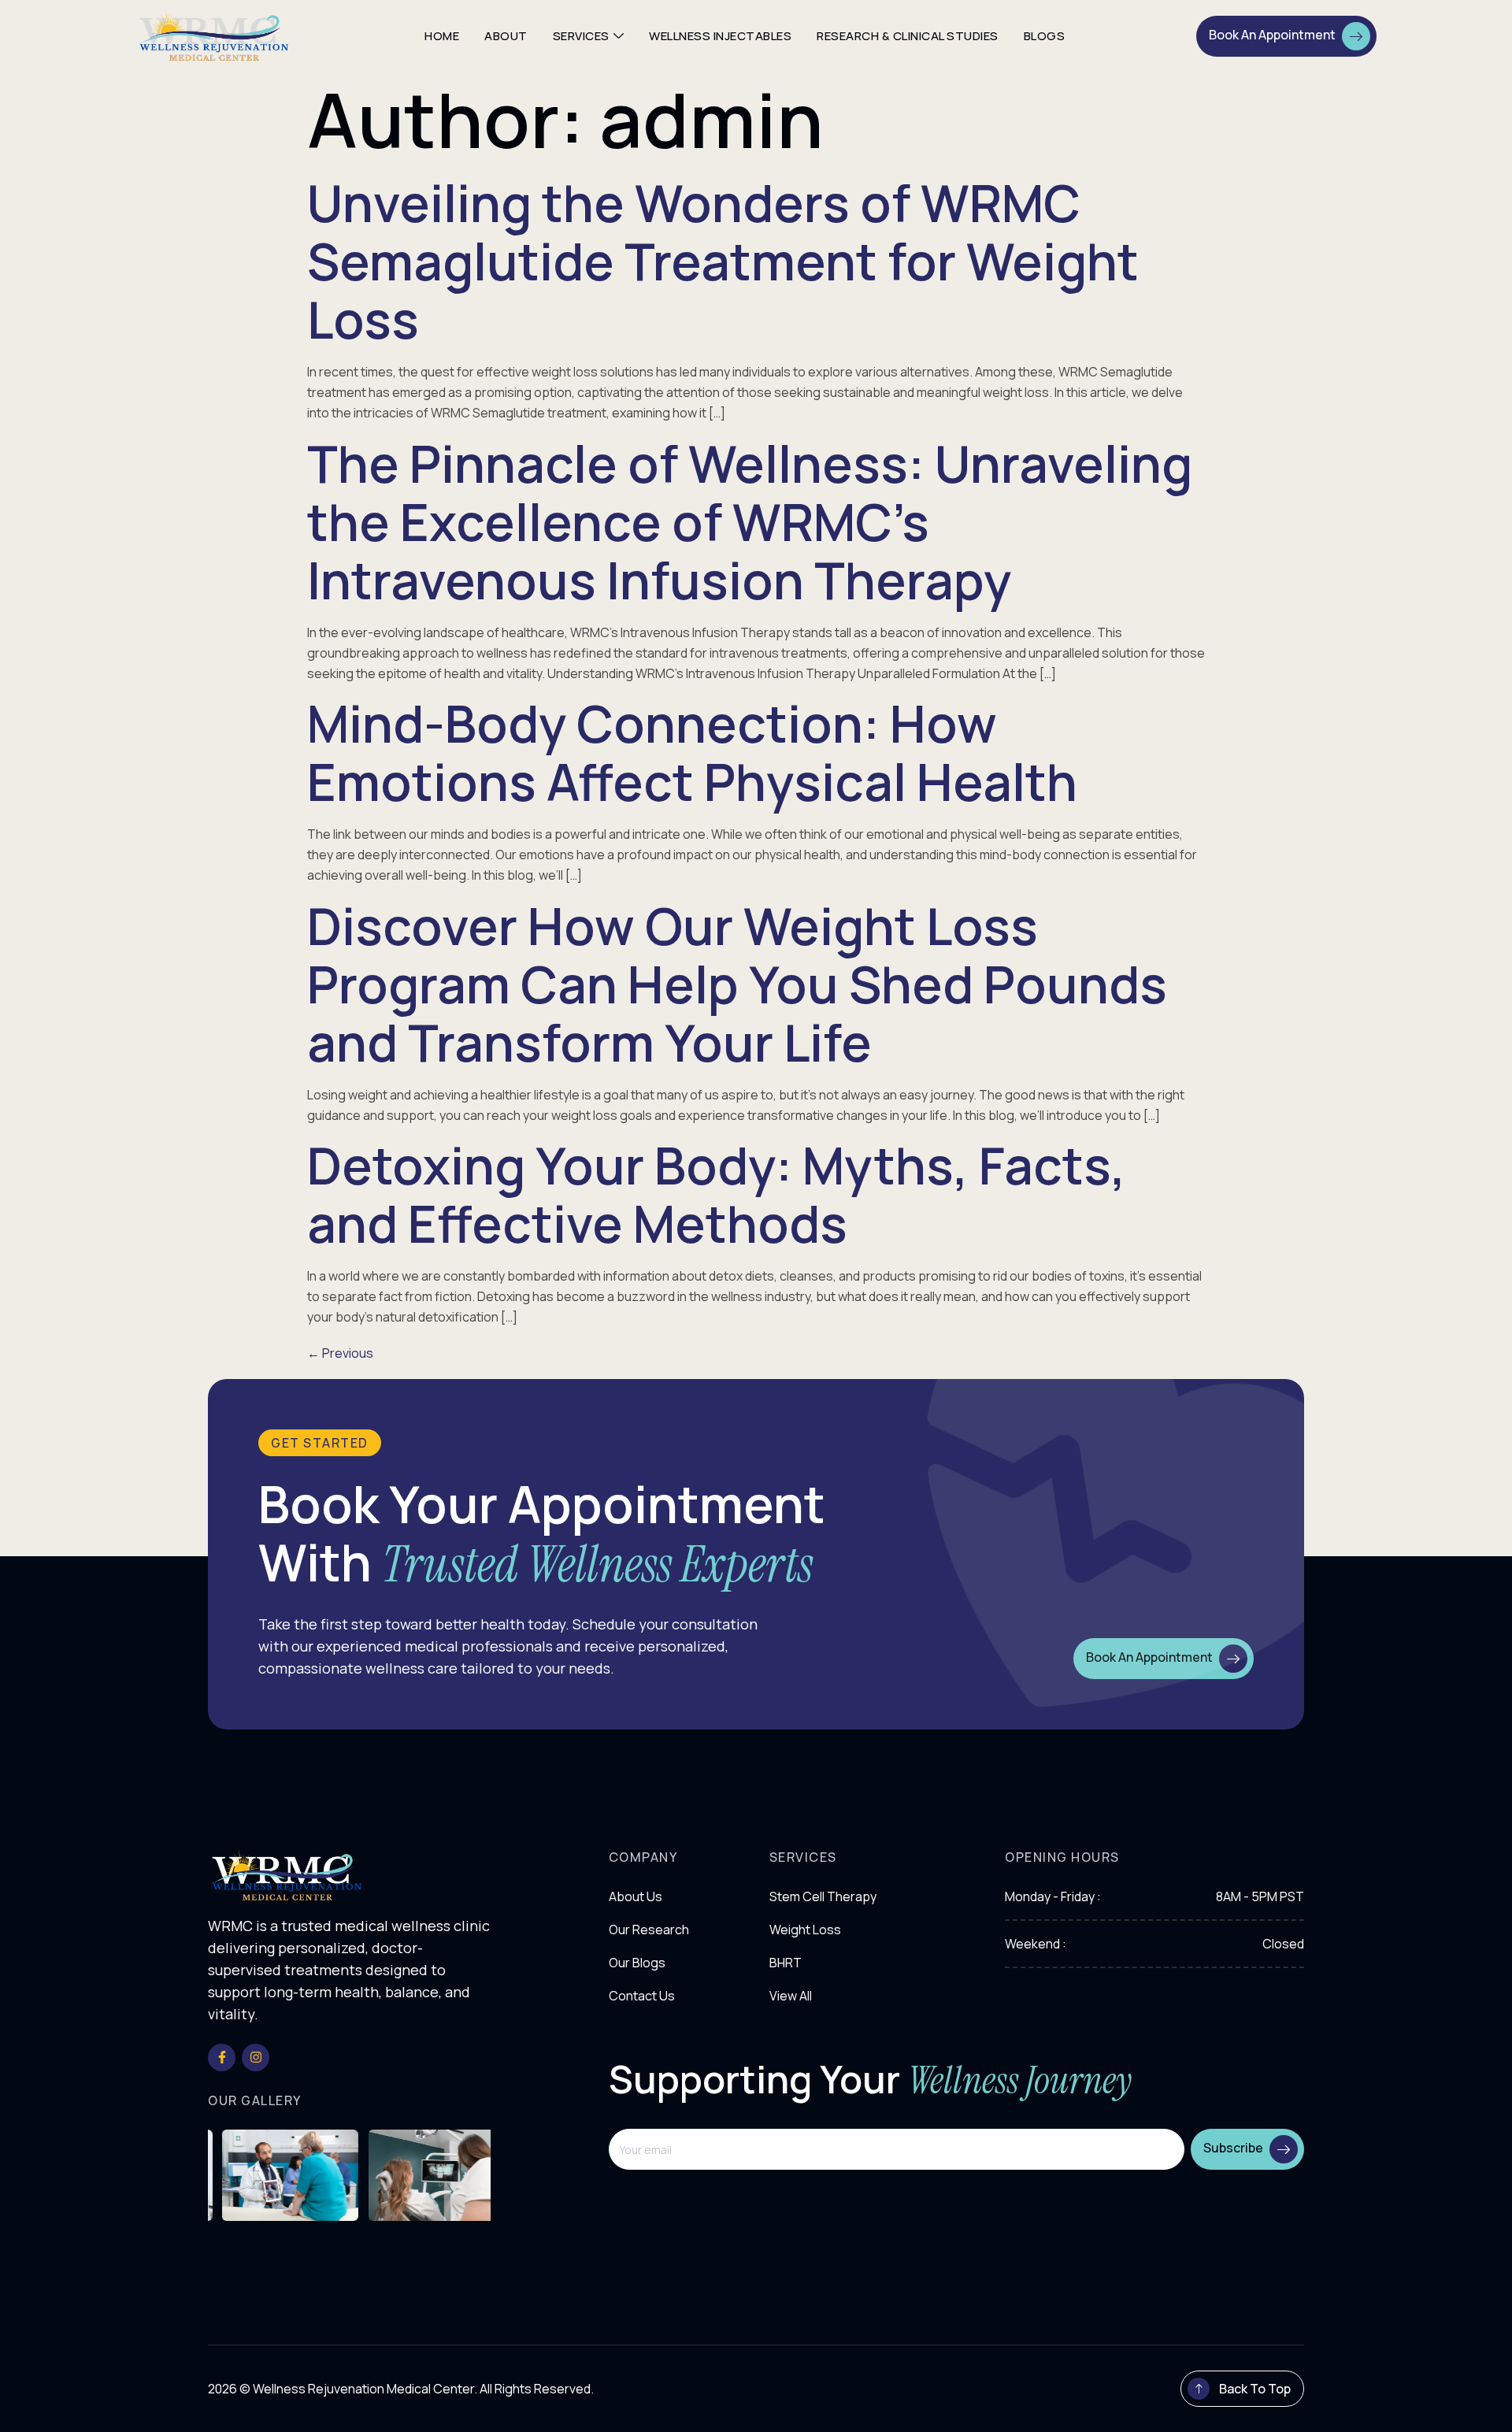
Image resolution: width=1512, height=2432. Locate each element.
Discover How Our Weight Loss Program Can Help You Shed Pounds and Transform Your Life (737, 984)
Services (581, 36)
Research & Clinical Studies (908, 36)
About (506, 36)
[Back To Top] (1199, 2389)
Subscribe (1233, 2148)
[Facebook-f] (222, 2058)
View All (791, 1996)
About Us (636, 1896)
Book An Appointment (1272, 35)
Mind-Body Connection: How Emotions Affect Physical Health (692, 753)
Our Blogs (637, 1963)
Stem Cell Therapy (823, 1896)
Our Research (649, 1930)
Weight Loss (805, 1930)
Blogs (1045, 36)
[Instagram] (256, 2058)
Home (442, 36)
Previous (340, 1353)
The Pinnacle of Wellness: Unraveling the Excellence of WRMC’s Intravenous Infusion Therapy (750, 522)
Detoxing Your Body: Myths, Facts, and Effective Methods (717, 1194)
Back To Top (1255, 2389)
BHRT (786, 1963)
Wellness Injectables (720, 36)
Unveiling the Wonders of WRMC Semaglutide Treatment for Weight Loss (723, 261)
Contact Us (642, 1996)
